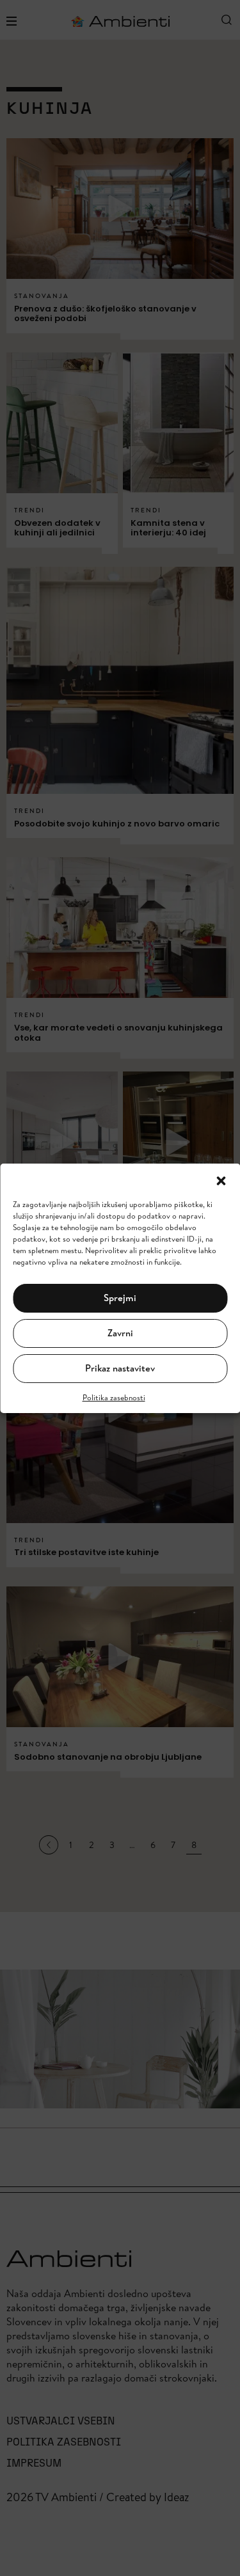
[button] (221, 1180)
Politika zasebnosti (114, 1397)
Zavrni (120, 1333)
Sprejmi (120, 1298)
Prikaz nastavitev (120, 1368)
